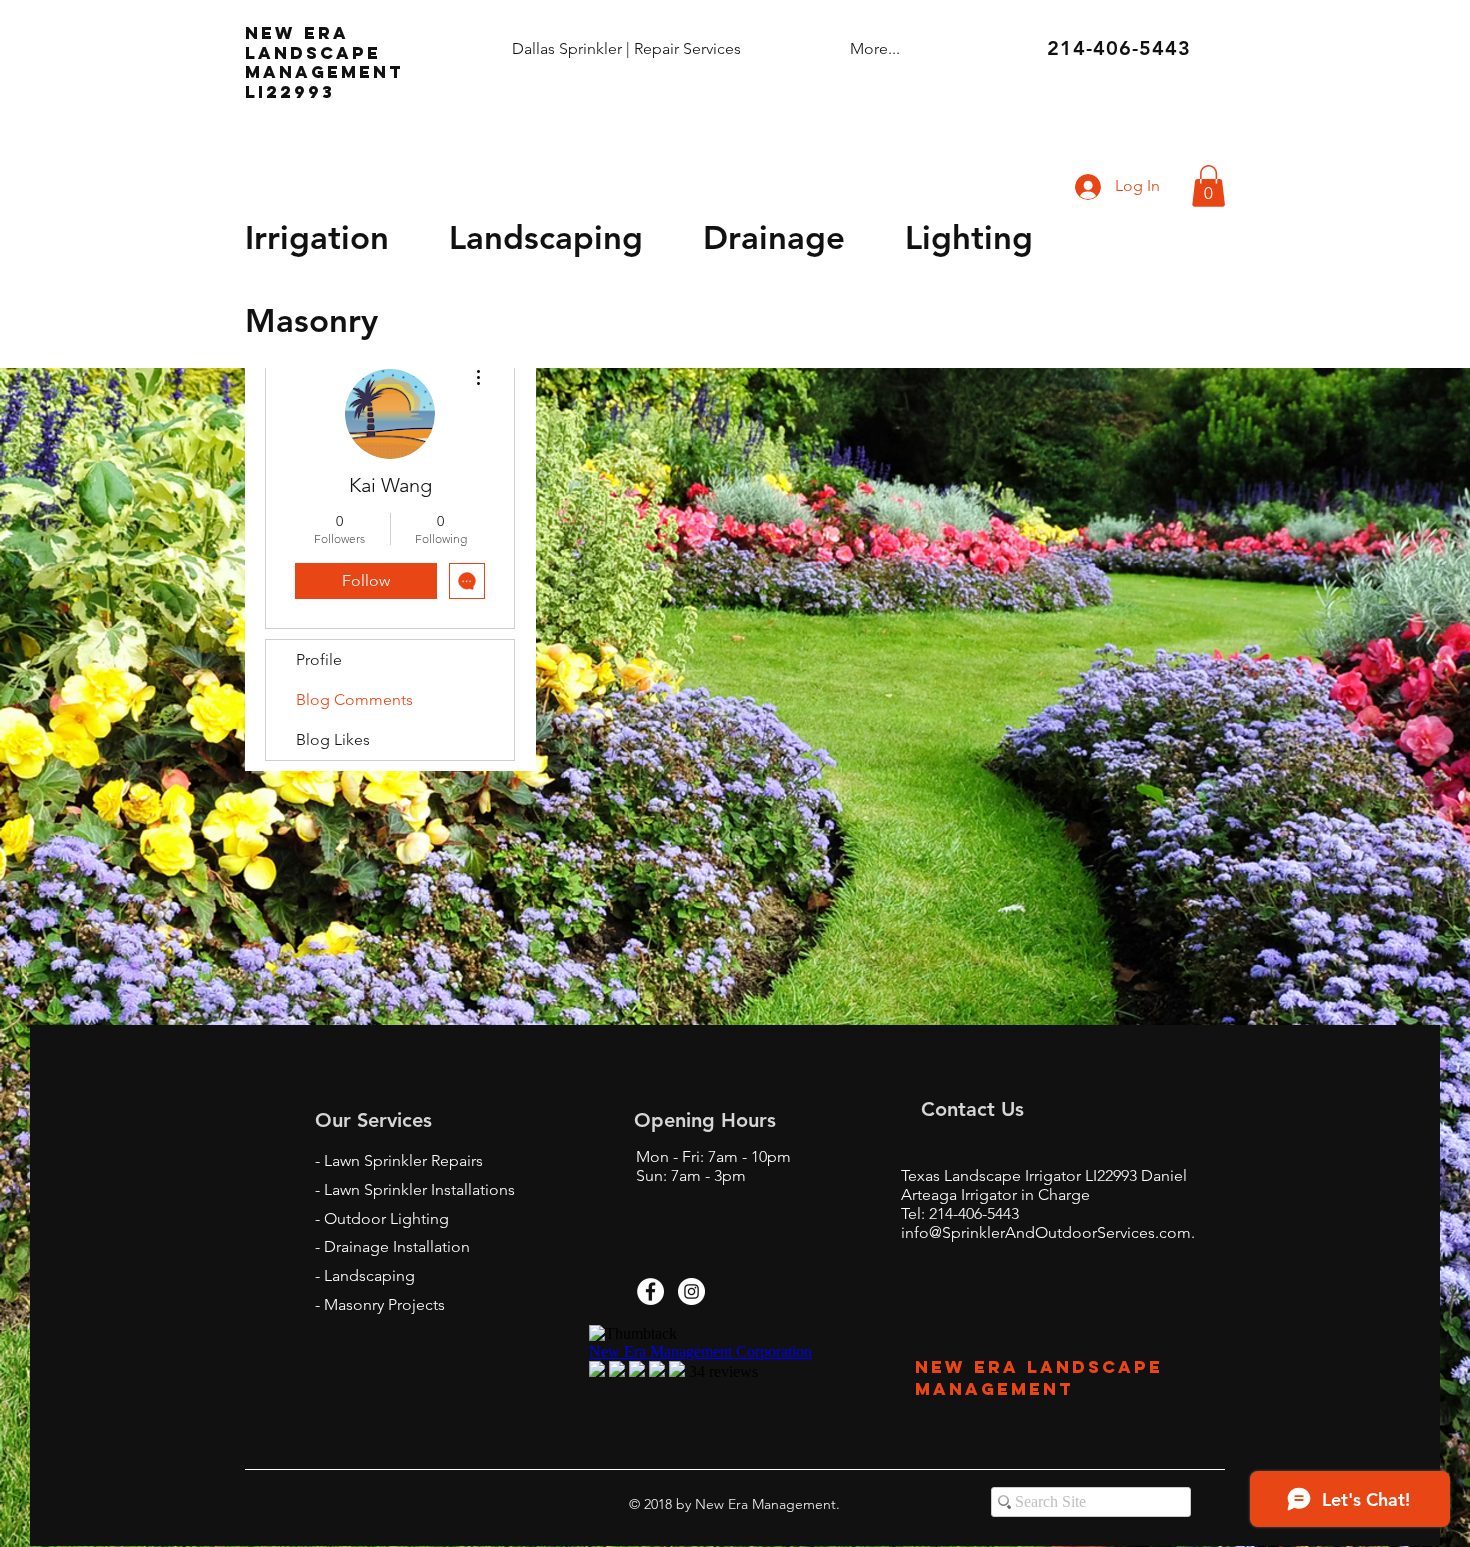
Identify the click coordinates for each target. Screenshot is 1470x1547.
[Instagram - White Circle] (691, 1291)
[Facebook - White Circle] (650, 1291)
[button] (1208, 186)
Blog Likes (333, 739)
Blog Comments (354, 699)
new (270, 33)
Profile (319, 659)
